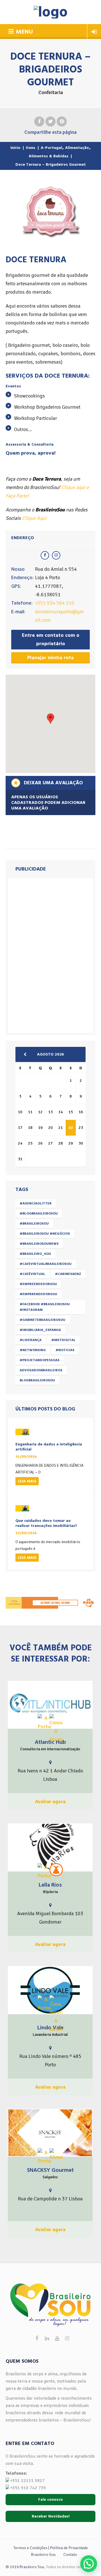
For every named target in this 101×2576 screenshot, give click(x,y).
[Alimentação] (56, 2155)
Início (15, 148)
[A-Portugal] (44, 1722)
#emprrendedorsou (38, 1294)
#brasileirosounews (39, 1244)
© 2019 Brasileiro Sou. (25, 2567)
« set (27, 1054)
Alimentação (77, 148)
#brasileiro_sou (35, 1254)
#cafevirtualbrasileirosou (46, 1264)
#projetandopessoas (40, 1360)
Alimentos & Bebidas (49, 156)
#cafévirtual (32, 1274)
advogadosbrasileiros (41, 1370)
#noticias (65, 1350)
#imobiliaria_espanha (40, 1330)
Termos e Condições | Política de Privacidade (51, 2548)
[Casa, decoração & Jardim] (56, 2014)
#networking (33, 1350)
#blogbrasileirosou (39, 1214)
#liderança (31, 1340)
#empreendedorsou (38, 1284)
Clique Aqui (34, 518)
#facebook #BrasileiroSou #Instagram (45, 1307)
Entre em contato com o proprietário (51, 639)
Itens (31, 148)
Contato (70, 2555)
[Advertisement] (50, 954)
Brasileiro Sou (43, 2555)
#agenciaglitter (36, 1203)
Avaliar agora (50, 1801)
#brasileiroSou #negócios (45, 1234)
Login (94, 32)
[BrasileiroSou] (51, 12)
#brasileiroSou (34, 1224)
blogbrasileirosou (37, 1380)
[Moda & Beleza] (56, 1870)
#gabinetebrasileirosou (43, 1320)
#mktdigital (63, 1340)
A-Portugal (51, 148)
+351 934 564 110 (55, 603)
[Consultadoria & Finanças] (56, 1729)
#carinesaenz (68, 1274)
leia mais (27, 1481)
